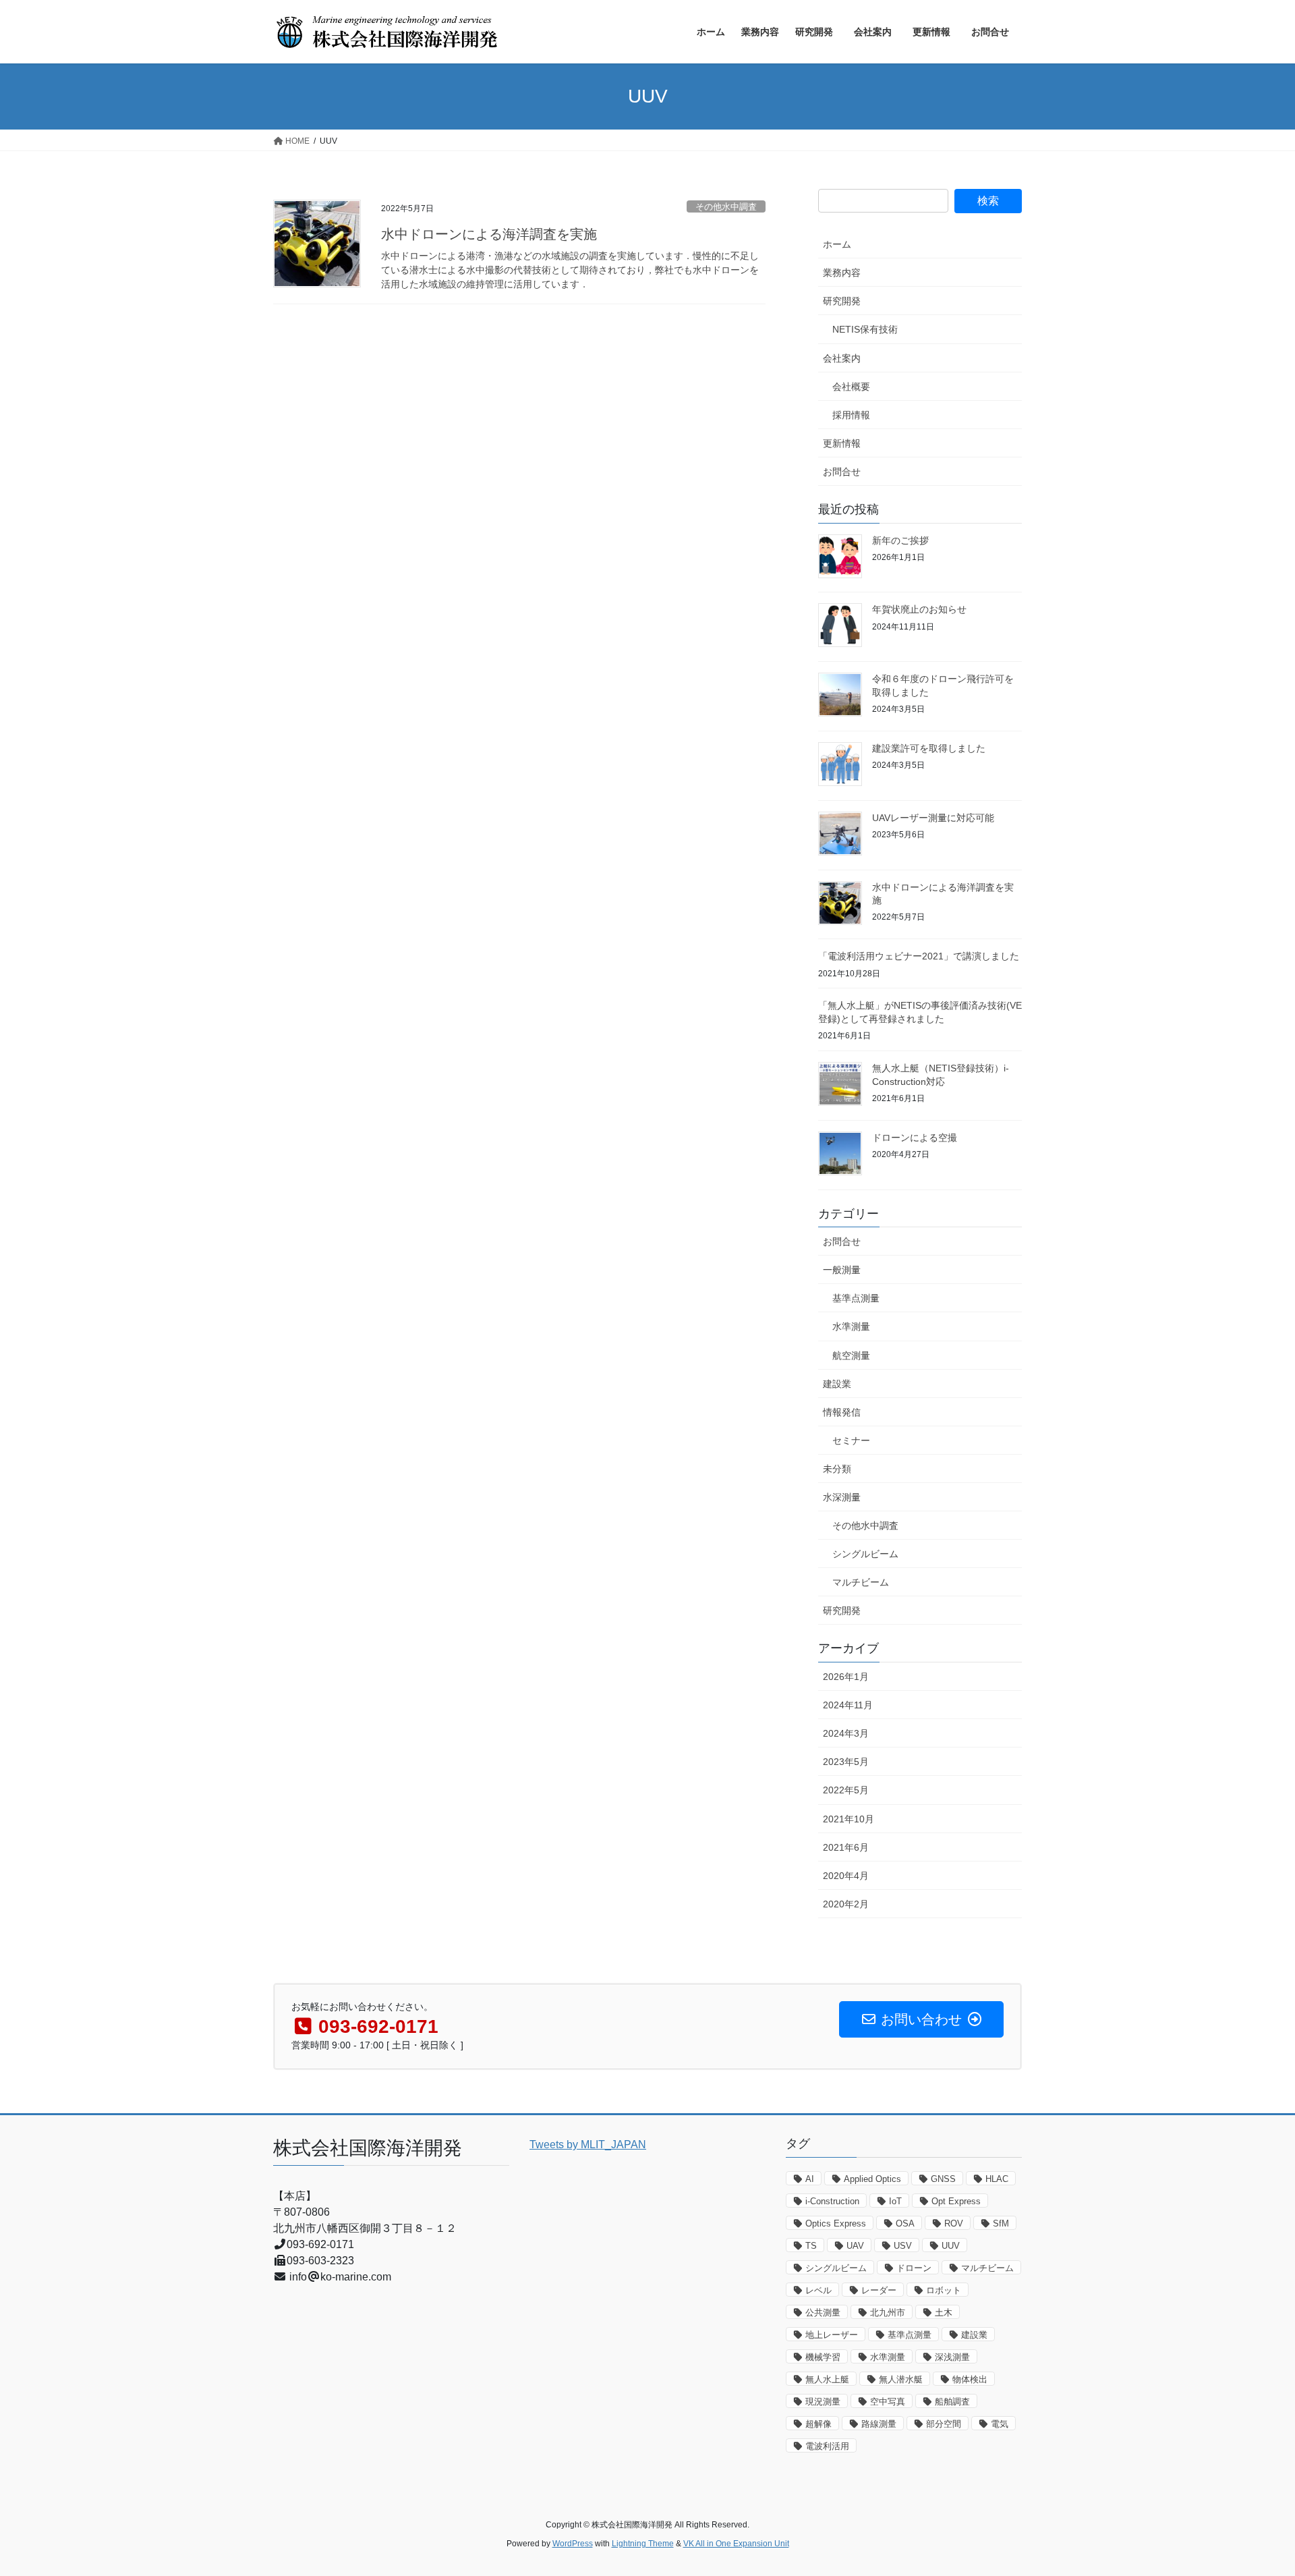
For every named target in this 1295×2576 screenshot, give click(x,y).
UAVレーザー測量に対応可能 (933, 818)
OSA (905, 2223)
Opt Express (956, 2201)
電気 (1000, 2424)
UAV (855, 2246)
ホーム (837, 244)
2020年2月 (846, 1904)
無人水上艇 (827, 2379)
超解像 (818, 2424)
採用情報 (851, 415)
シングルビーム (865, 1554)
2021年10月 (848, 1819)
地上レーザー (832, 2335)
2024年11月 (848, 1705)
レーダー (879, 2290)
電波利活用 (827, 2446)
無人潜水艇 (901, 2379)
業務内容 (842, 273)
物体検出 (970, 2379)
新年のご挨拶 (900, 540)
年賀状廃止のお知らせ (919, 609)
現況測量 (823, 2402)
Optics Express (836, 2223)
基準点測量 (856, 1298)
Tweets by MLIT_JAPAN (588, 2145)
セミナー (851, 1440)
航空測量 (851, 1355)
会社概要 (851, 387)
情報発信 (842, 1412)
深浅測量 (952, 2357)
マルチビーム (861, 1582)
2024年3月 (846, 1733)
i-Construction (832, 2201)
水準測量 (851, 1326)
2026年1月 (846, 1677)
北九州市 (888, 2313)
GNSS (943, 2179)
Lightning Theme (643, 2544)
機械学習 (823, 2357)
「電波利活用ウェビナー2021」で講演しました (919, 956)
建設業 (837, 1384)
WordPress (573, 2544)
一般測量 (842, 1270)
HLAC (997, 2179)
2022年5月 (846, 1790)
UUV (951, 2246)
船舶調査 (952, 2402)
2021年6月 (846, 1847)
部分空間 (944, 2424)
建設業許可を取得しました (929, 748)
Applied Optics (872, 2179)
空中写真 (888, 2402)
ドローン (914, 2268)
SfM (1001, 2223)
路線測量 (879, 2424)
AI (810, 2179)
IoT (895, 2201)
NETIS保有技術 (865, 329)
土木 (944, 2313)
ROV (954, 2223)
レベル (818, 2290)
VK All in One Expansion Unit (736, 2544)
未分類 (837, 1469)
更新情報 (842, 443)
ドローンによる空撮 (915, 1138)
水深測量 (842, 1497)
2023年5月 (846, 1762)
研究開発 (842, 301)
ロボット (944, 2290)
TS (811, 2246)
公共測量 (823, 2313)
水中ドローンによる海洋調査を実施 (489, 234)
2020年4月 (846, 1876)
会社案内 (846, 358)
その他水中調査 (726, 207)
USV (903, 2246)
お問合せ (846, 472)
